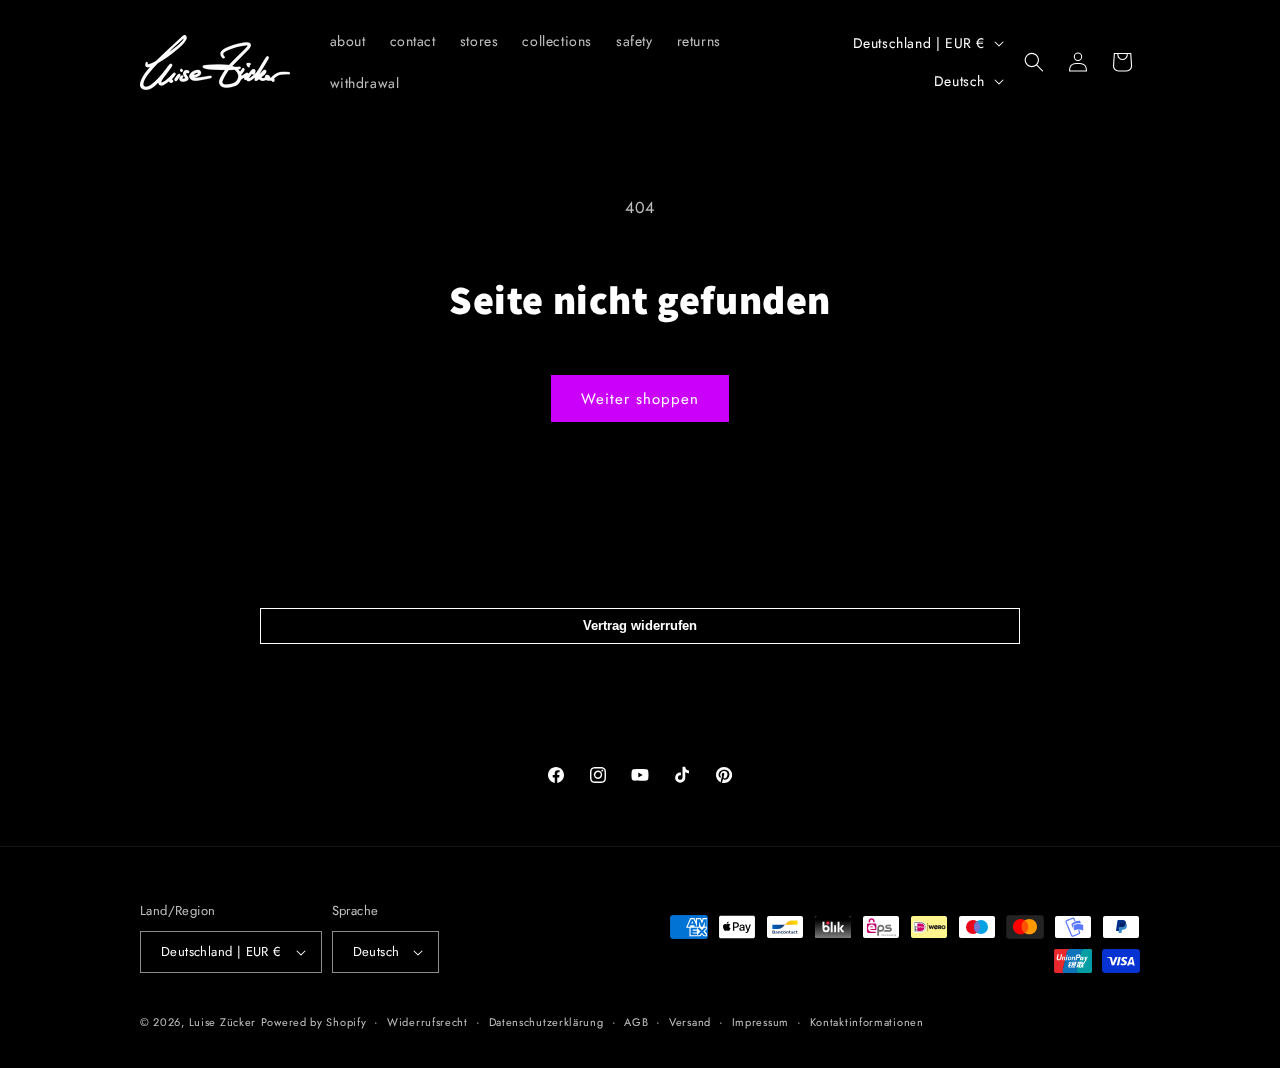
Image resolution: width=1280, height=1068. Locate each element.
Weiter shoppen (640, 399)
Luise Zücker (222, 1022)
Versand (690, 1022)
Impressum (760, 1022)
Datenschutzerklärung (546, 1022)
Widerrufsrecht (427, 1022)
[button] (1034, 62)
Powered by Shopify (314, 1022)
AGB (636, 1022)
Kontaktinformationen (867, 1022)
